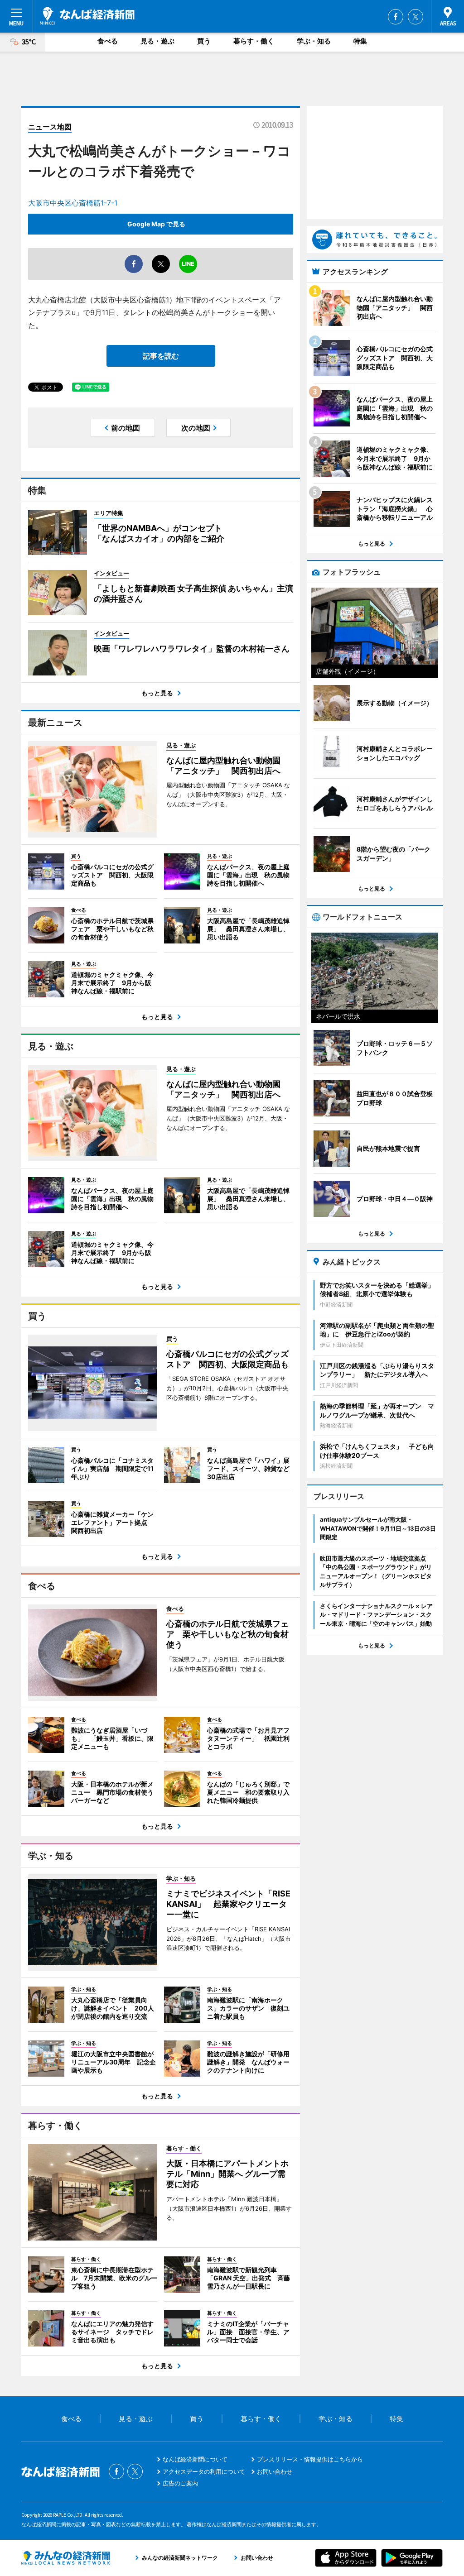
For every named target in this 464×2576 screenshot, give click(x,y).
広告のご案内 (180, 2483)
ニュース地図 (50, 127)
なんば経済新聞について (195, 2459)
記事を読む (161, 356)
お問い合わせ (275, 2471)
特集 (360, 41)
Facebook (396, 17)
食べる (108, 41)
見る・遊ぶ (157, 41)
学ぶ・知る (314, 41)
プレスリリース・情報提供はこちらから (310, 2459)
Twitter (416, 17)
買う (204, 41)
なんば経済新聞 (87, 16)
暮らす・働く (254, 41)
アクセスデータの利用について (204, 2471)
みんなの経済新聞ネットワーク (66, 2558)
